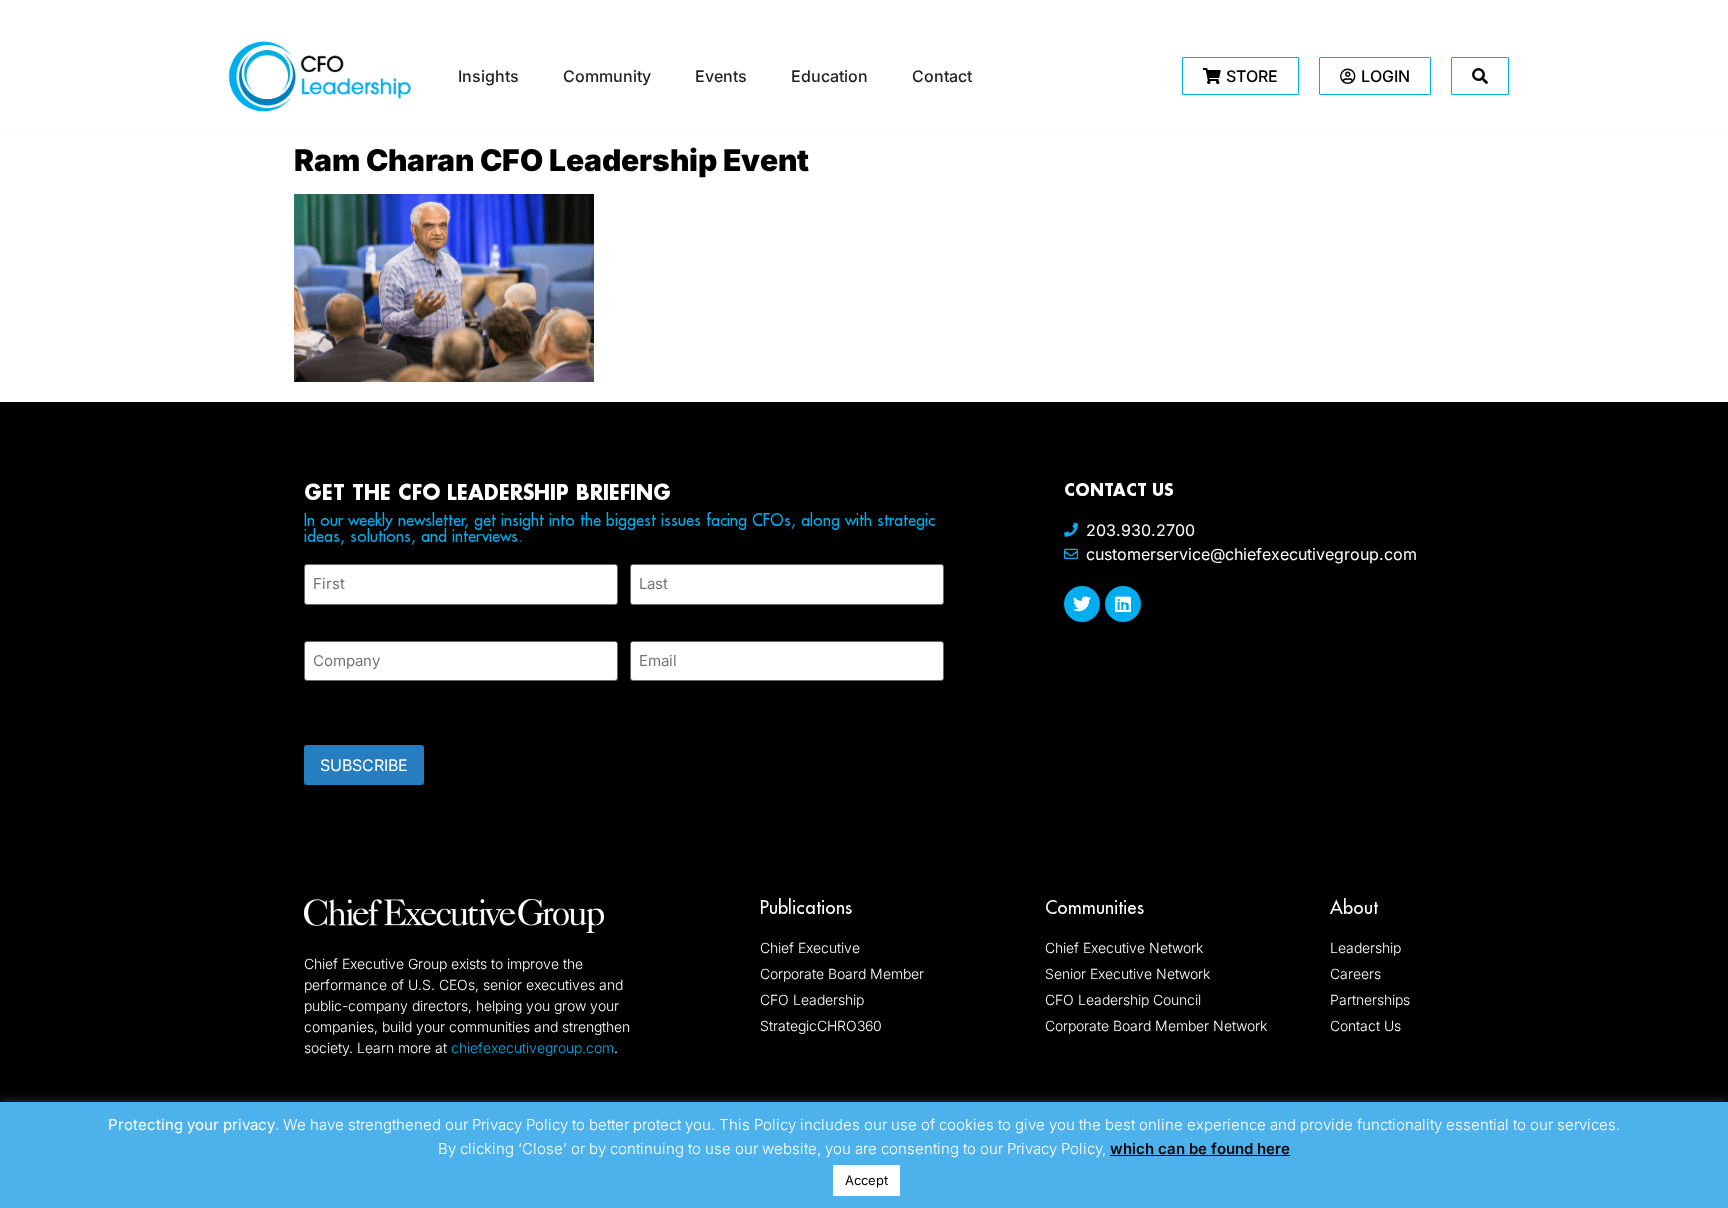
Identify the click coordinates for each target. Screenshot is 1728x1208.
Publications (806, 907)
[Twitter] (1082, 604)
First (320, 616)
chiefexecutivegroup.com (532, 1047)
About (1354, 907)
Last (644, 616)
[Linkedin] (1123, 604)
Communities (1094, 907)
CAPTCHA (344, 707)
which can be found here (1200, 1148)
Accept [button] (866, 1180)
